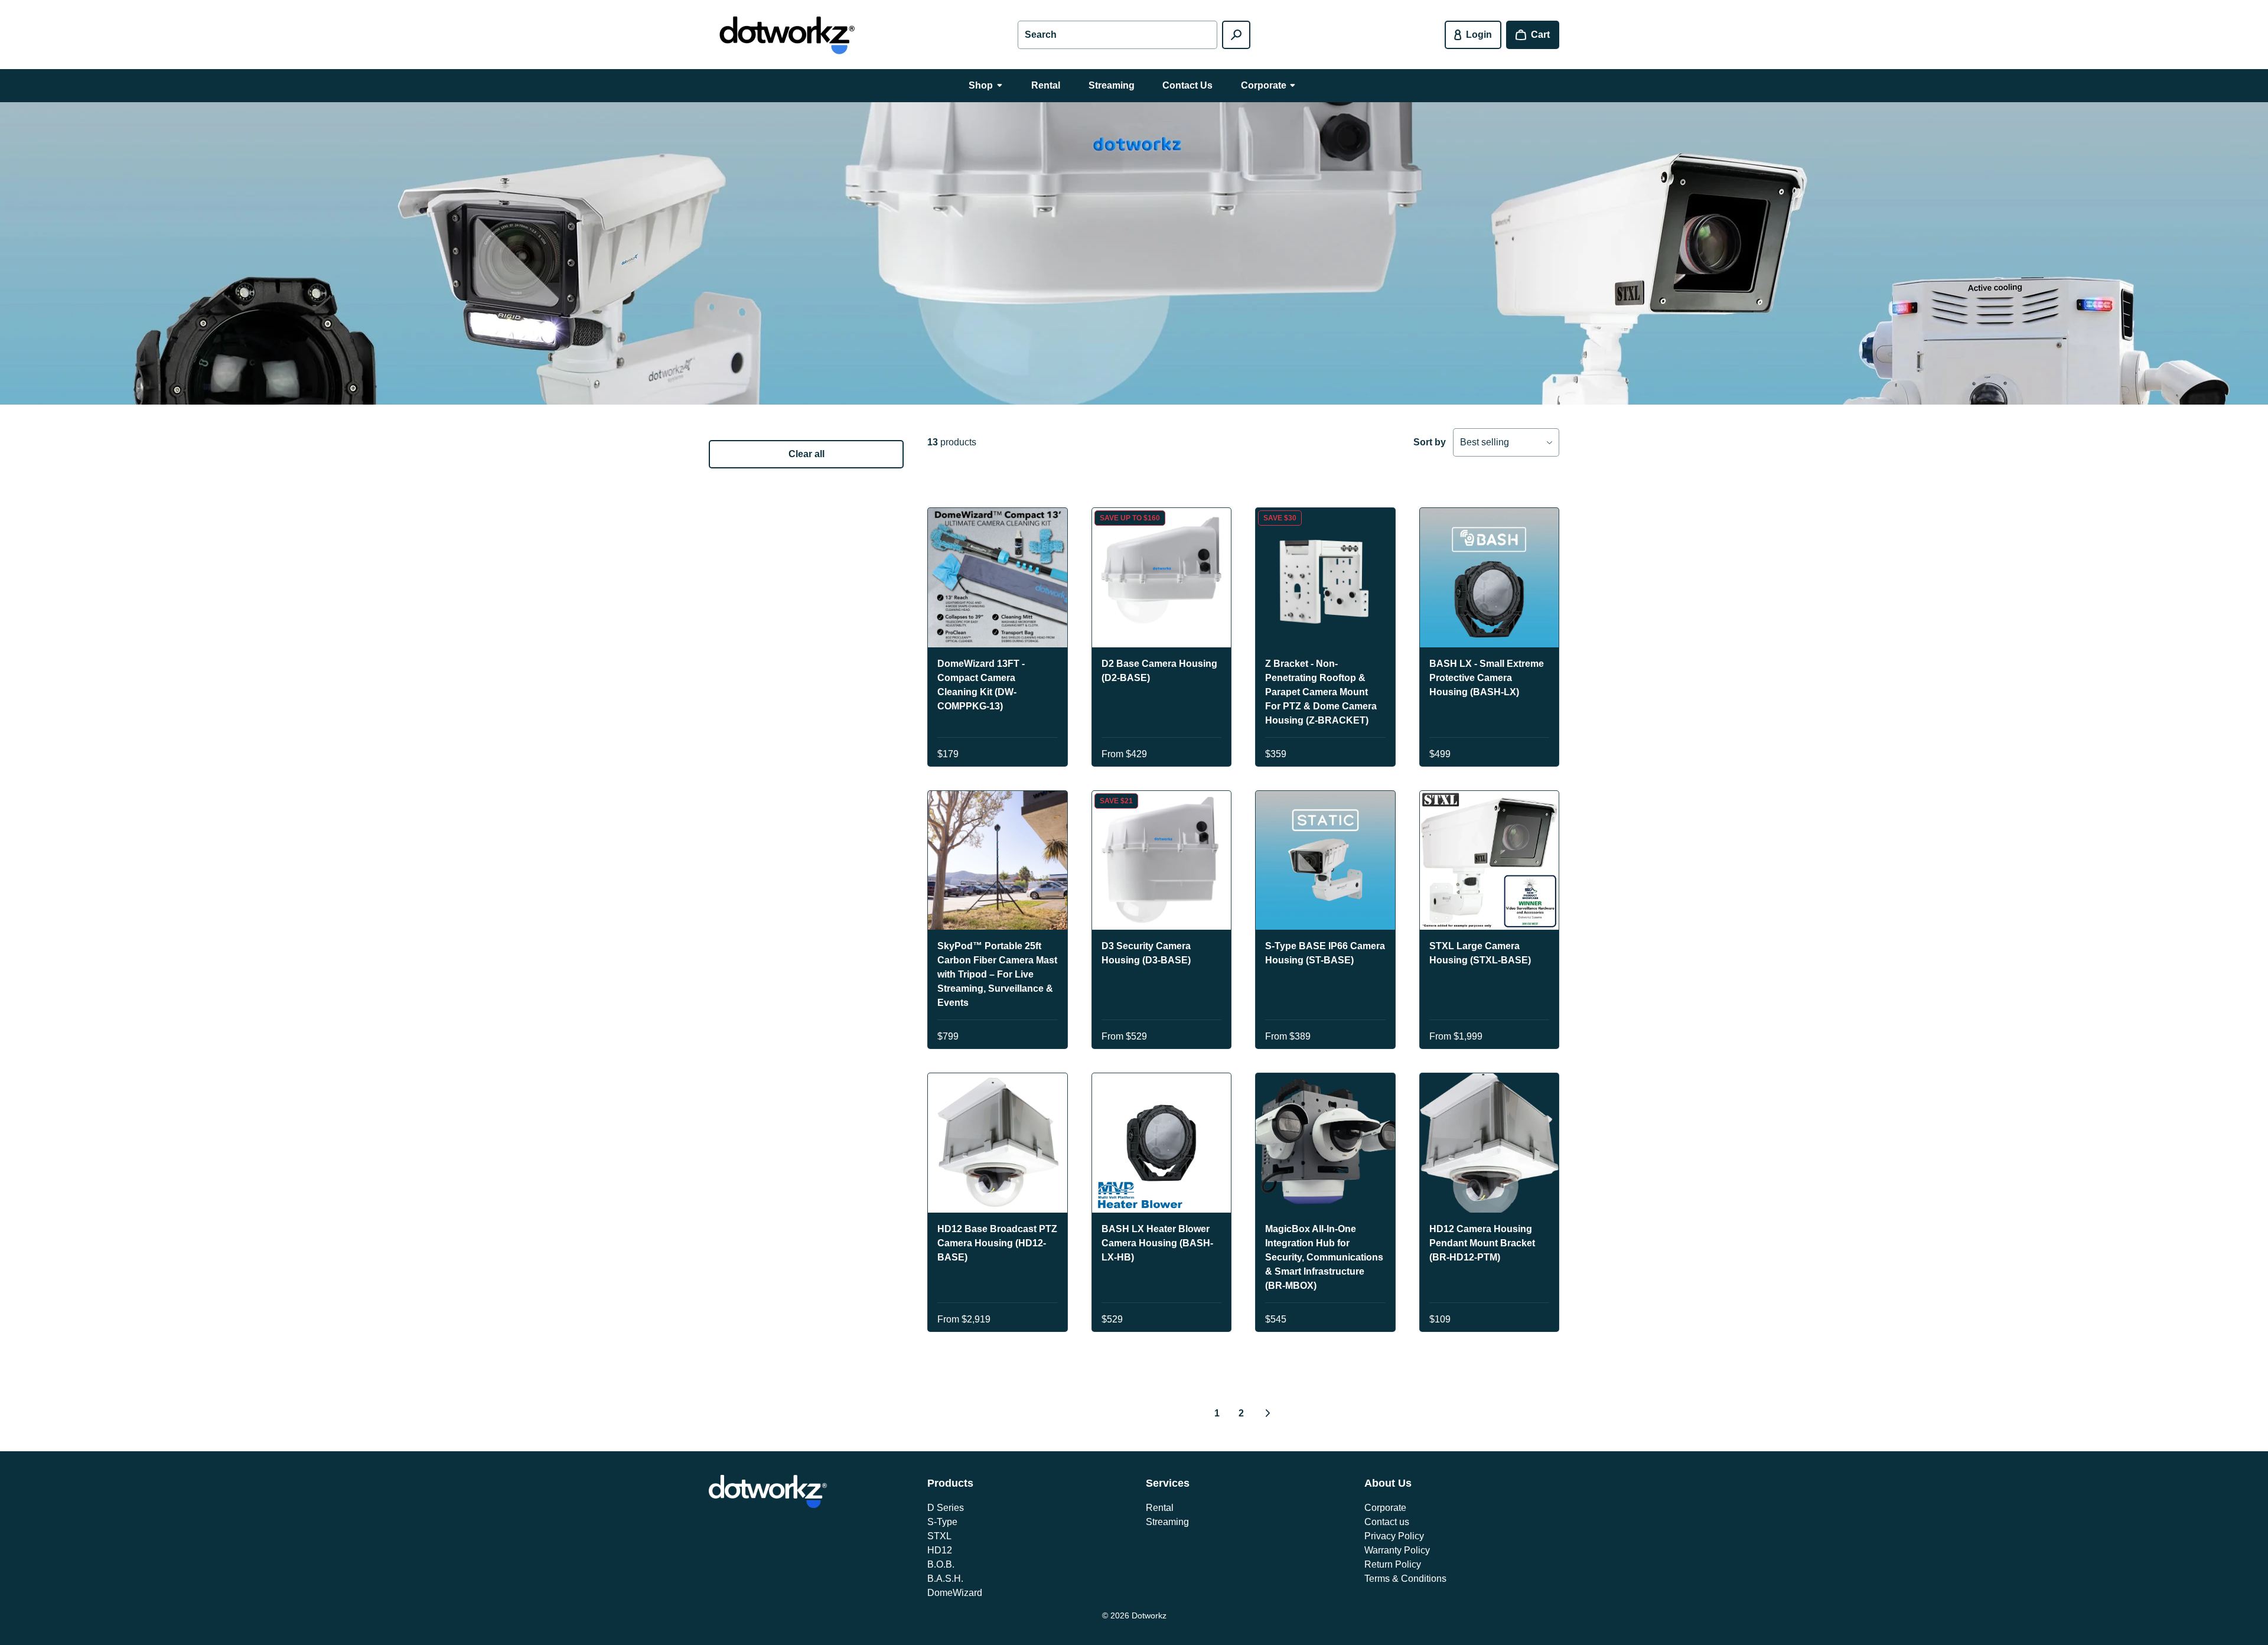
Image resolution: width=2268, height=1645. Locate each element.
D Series (946, 1508)
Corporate (1385, 1508)
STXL (939, 1536)
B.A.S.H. (945, 1579)
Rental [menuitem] (1046, 85)
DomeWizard (955, 1593)
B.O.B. (941, 1564)
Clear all (806, 454)
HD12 (940, 1550)
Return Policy (1393, 1564)
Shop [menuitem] (981, 85)
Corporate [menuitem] (1264, 85)
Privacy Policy (1394, 1536)
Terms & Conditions (1405, 1579)
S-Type (942, 1522)
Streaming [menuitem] (1112, 85)
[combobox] (1117, 35)
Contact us (1387, 1522)
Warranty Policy (1397, 1550)
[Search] (1236, 35)
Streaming (1167, 1522)
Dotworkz (1149, 1615)
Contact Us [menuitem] (1187, 85)
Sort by (1430, 442)
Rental (1160, 1508)
